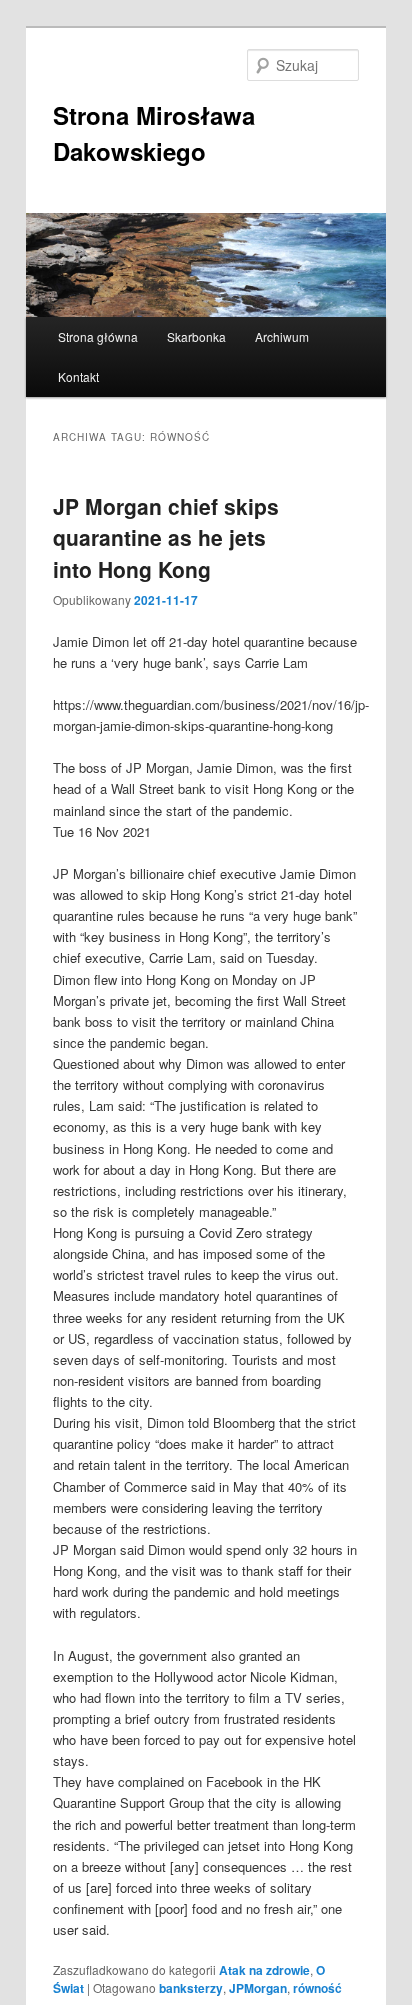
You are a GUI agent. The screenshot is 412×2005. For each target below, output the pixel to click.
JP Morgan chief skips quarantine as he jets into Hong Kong (166, 537)
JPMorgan (258, 1988)
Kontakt (78, 376)
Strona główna (98, 336)
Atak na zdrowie (264, 1970)
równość (317, 1988)
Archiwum (282, 336)
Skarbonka (196, 336)
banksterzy (191, 1988)
